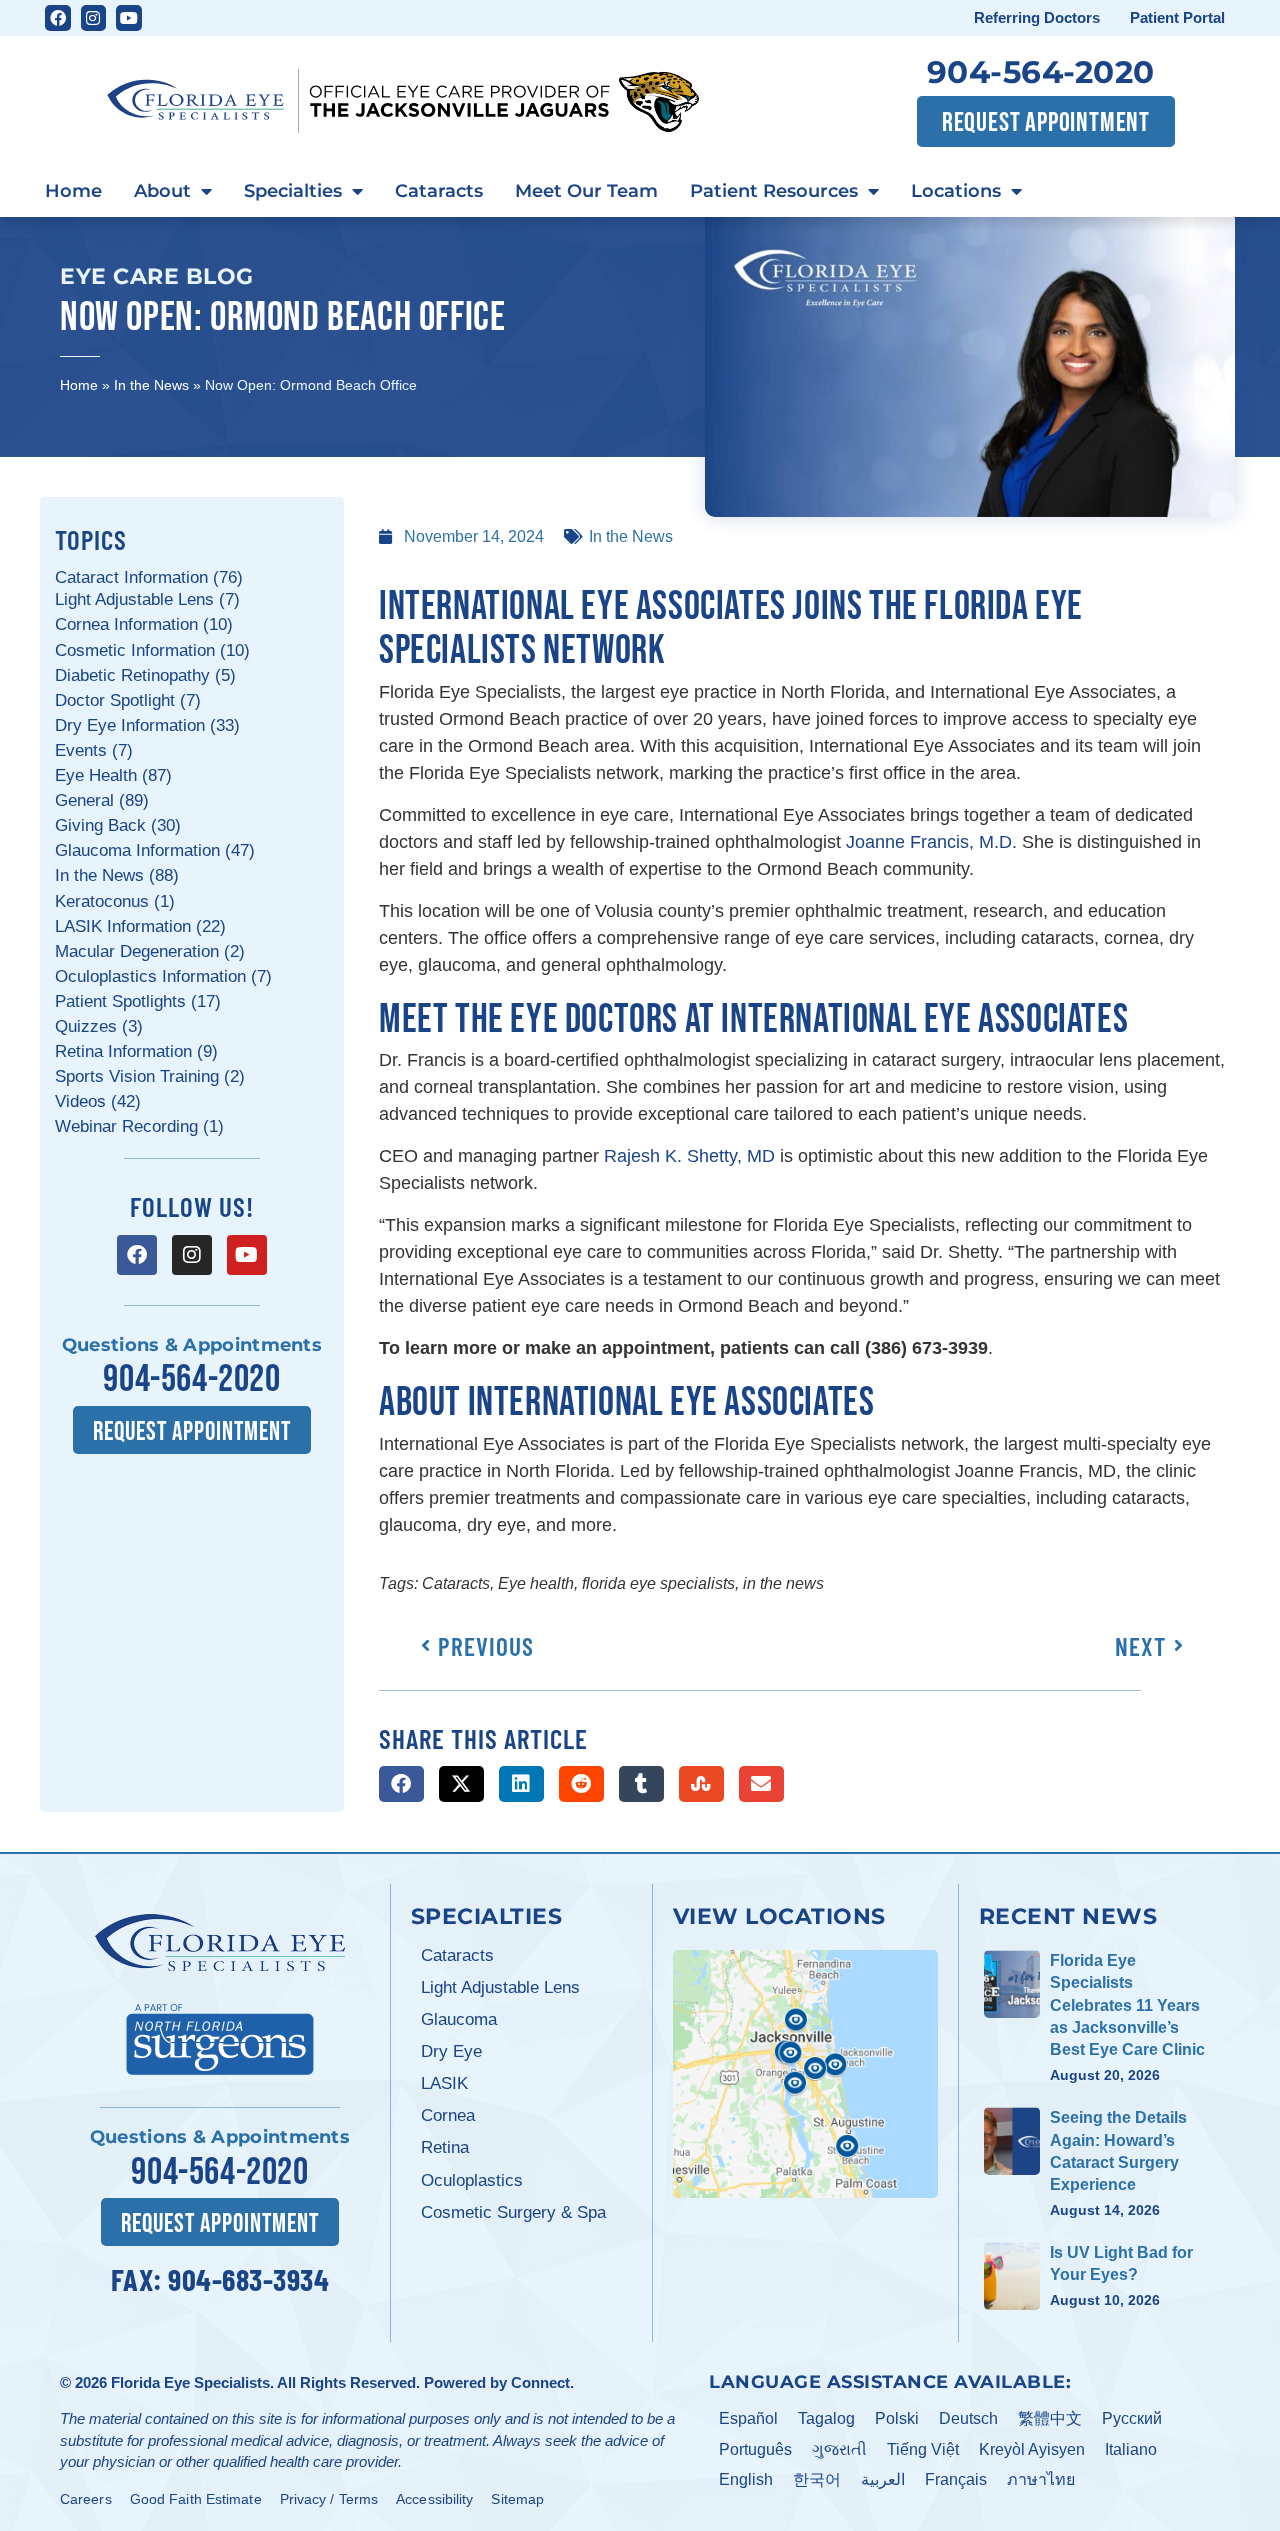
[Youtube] (129, 18)
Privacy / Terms (329, 2499)
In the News (151, 385)
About (162, 191)
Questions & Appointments (192, 1345)
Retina (445, 2147)
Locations (956, 191)
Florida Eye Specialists (190, 2382)
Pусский (1132, 2418)
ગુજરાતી (839, 2449)
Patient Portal (1177, 17)
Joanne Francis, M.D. (931, 842)
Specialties (293, 191)
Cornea (448, 2115)
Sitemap (517, 2499)
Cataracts (439, 191)
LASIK (444, 2083)
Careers (86, 2499)
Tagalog (826, 2418)
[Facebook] (58, 18)
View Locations (779, 1916)
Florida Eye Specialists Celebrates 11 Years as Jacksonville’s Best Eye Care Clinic (1127, 2005)
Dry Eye (451, 2051)
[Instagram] (94, 18)
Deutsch (968, 2418)
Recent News (1068, 1916)
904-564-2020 (1041, 72)
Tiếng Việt (923, 2449)
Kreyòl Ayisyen (1032, 2449)
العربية (883, 2479)
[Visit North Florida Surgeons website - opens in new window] (220, 2036)
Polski (897, 2418)
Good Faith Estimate (196, 2499)
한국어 (817, 2479)
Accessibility (434, 2499)
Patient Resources (774, 191)
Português (755, 2449)
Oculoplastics (472, 2180)
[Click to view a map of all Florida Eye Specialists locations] (805, 2074)
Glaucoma (459, 2019)
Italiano (1131, 2449)
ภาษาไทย (1041, 2479)
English (746, 2479)
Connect (540, 2382)
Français (956, 2479)
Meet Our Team (586, 191)
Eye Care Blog (157, 276)
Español (748, 2418)
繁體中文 (1050, 2418)
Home (73, 191)
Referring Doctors (1037, 17)
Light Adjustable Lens (500, 1987)
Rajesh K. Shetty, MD (689, 1156)
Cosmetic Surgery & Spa (513, 2212)
